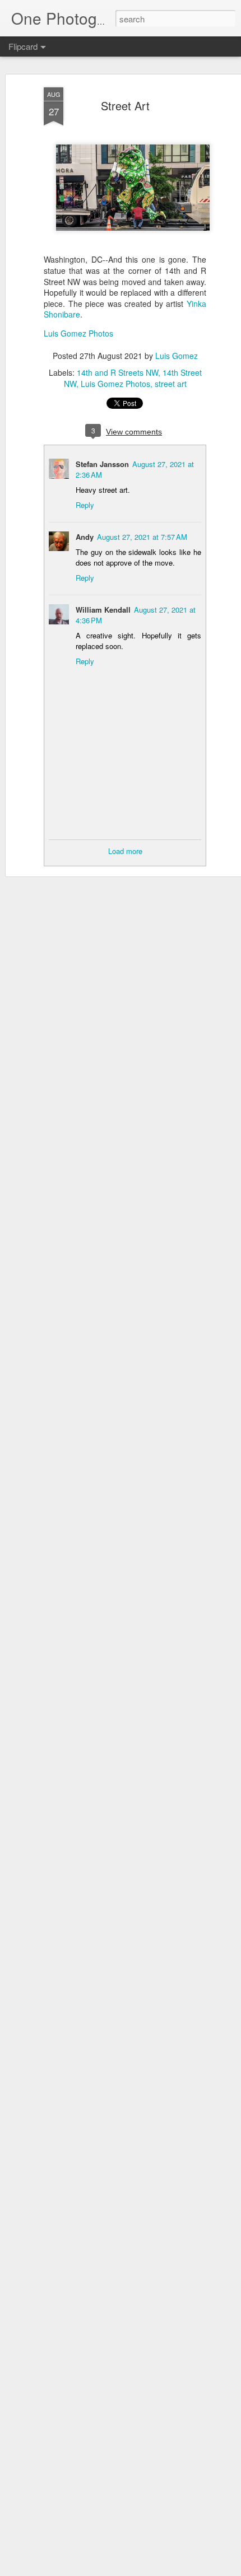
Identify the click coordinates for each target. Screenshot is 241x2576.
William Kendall (103, 610)
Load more (125, 851)
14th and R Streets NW (117, 372)
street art (171, 384)
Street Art (125, 106)
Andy (85, 537)
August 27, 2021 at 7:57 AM (142, 537)
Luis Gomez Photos (78, 333)
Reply (85, 505)
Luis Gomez (177, 356)
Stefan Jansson (102, 464)
